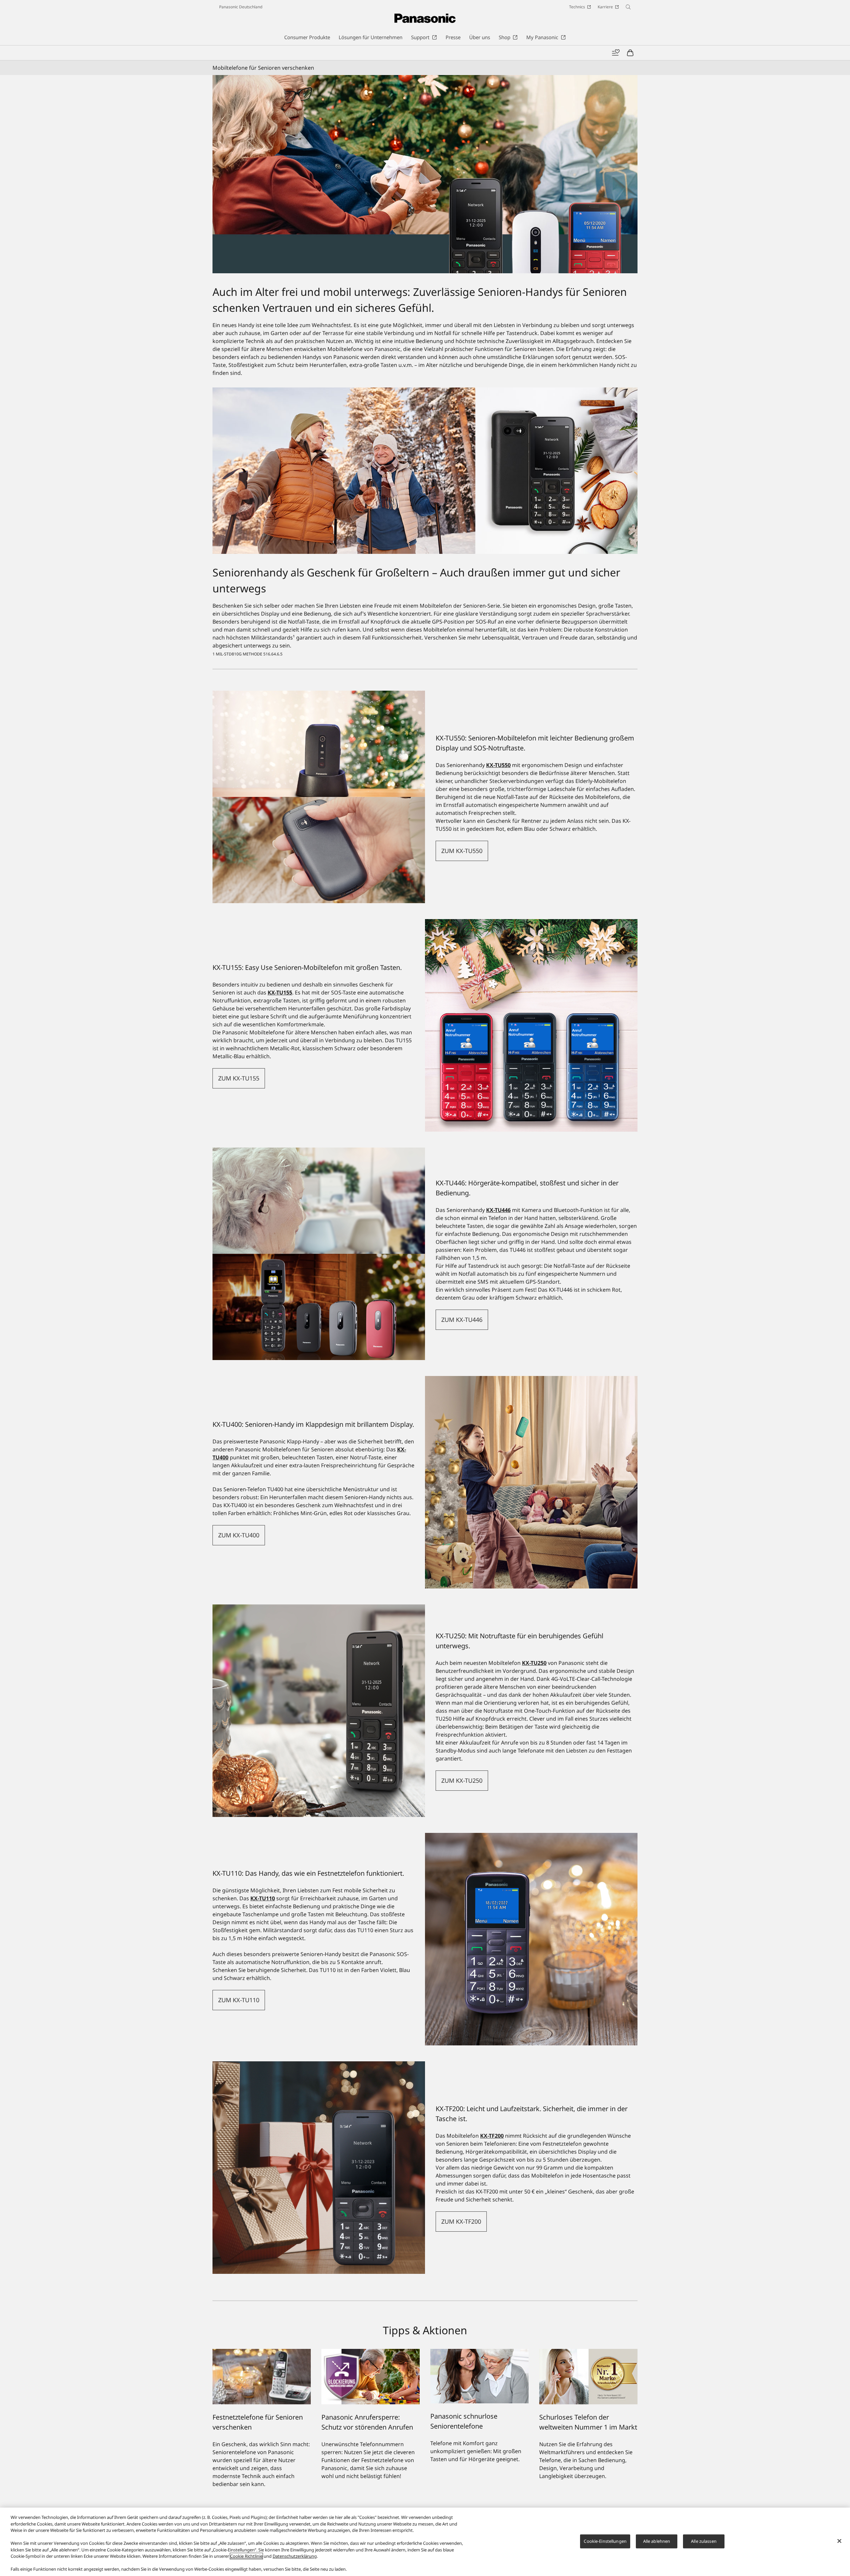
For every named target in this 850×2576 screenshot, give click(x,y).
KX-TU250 (534, 1663)
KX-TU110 (263, 1898)
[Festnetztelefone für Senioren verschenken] (262, 2353)
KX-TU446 (498, 1210)
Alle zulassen (704, 2541)
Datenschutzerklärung (295, 2556)
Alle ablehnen (657, 2541)
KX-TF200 (492, 2136)
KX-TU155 (280, 992)
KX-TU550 (498, 765)
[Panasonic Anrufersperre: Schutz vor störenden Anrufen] (371, 2353)
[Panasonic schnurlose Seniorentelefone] (479, 2353)
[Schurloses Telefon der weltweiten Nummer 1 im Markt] (588, 2353)
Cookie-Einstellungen (605, 2541)
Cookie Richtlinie (246, 2556)
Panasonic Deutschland (241, 7)
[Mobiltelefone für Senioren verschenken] (425, 174)
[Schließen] (839, 2541)
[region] (425, 2542)
